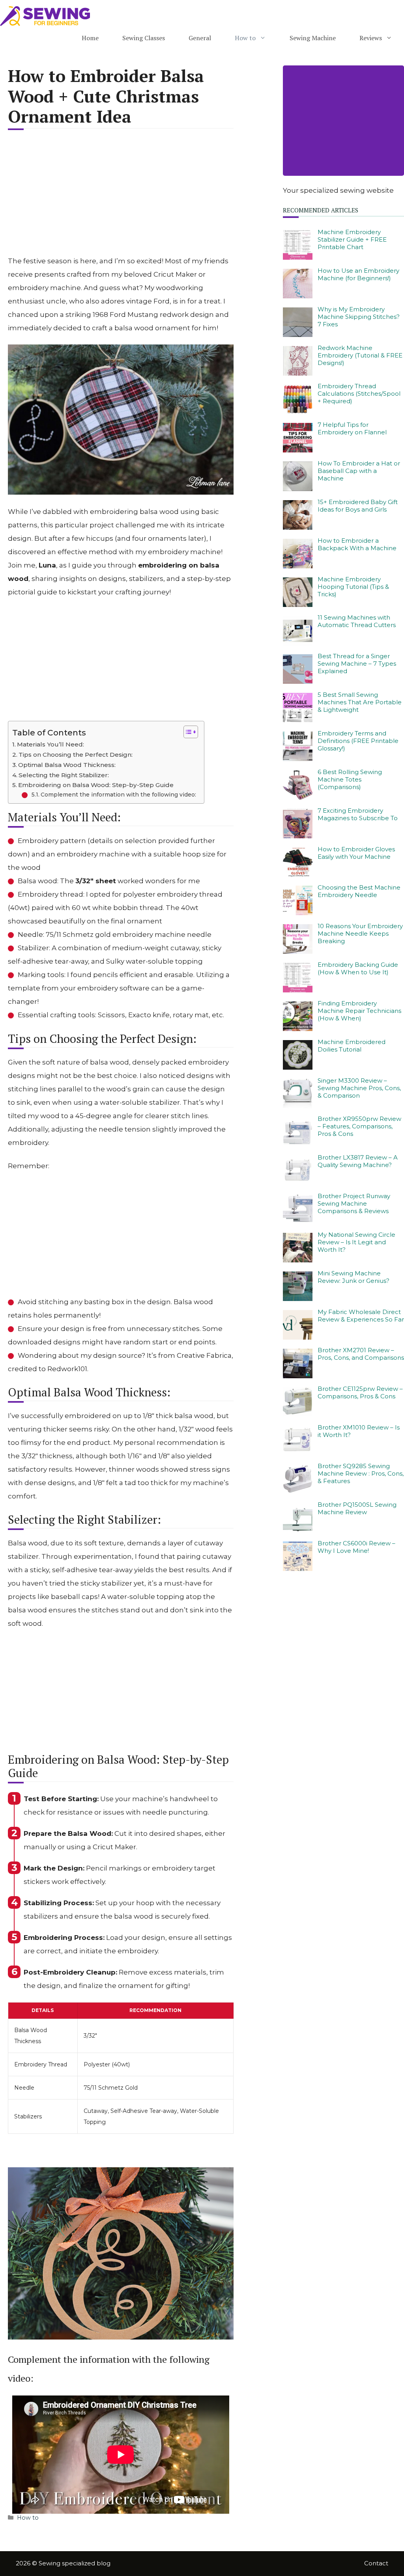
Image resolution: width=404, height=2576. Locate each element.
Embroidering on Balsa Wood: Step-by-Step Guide (96, 785)
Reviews (371, 38)
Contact (376, 2563)
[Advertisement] (121, 197)
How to (245, 38)
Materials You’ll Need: (50, 744)
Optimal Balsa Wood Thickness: (67, 765)
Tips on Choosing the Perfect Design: (76, 755)
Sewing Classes (144, 38)
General (200, 38)
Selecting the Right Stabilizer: (64, 775)
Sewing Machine (313, 38)
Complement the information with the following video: (118, 795)
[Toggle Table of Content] (187, 732)
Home (90, 38)
